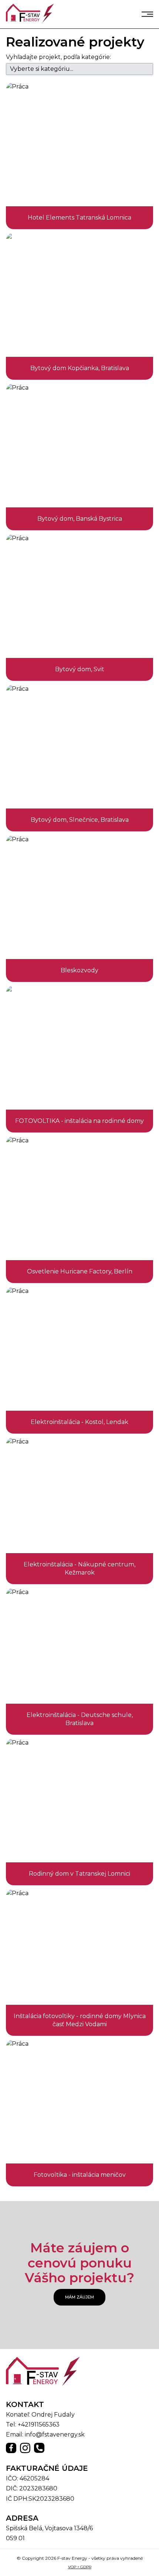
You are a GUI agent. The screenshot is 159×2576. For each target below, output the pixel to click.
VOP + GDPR (80, 2567)
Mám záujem (79, 2297)
